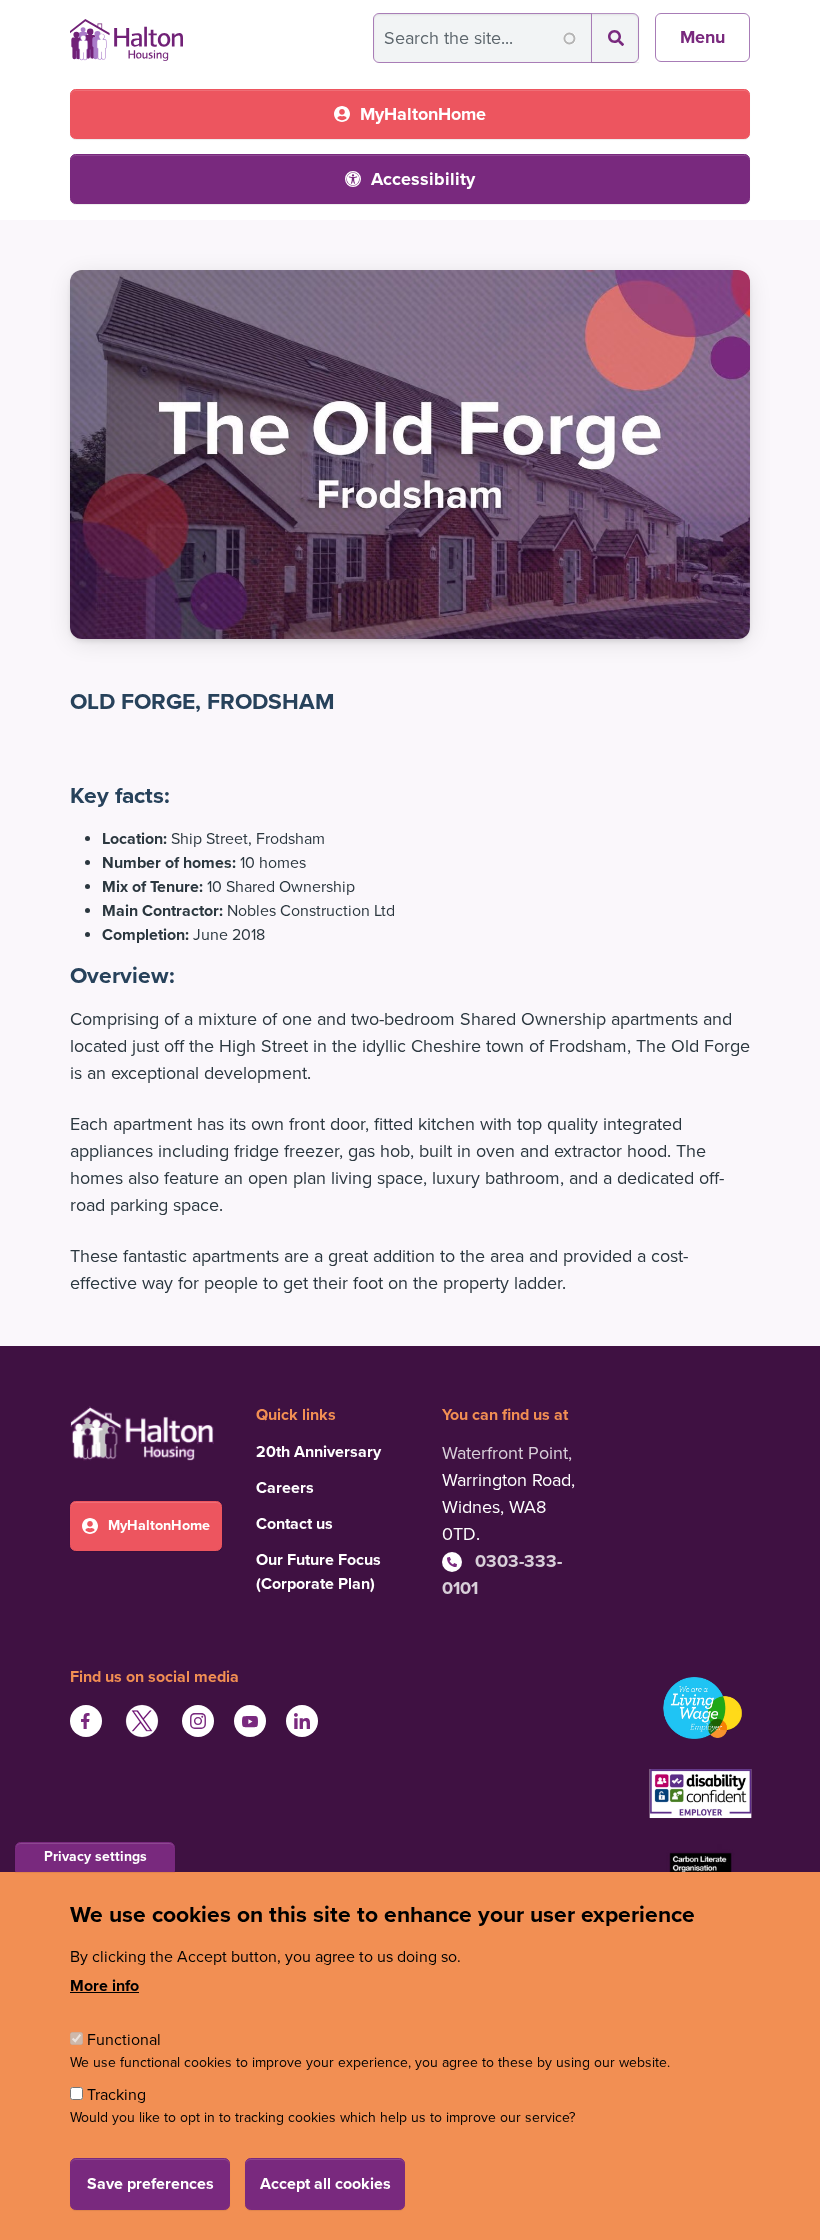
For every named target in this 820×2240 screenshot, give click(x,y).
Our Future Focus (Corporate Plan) (318, 1572)
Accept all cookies (325, 2184)
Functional (124, 2040)
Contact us (294, 1524)
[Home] (126, 33)
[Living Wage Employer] (700, 1708)
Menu (702, 37)
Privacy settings (95, 1856)
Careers (285, 1488)
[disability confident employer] (700, 1796)
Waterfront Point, (507, 1453)
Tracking (116, 2095)
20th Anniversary (318, 1452)
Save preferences (150, 2184)
